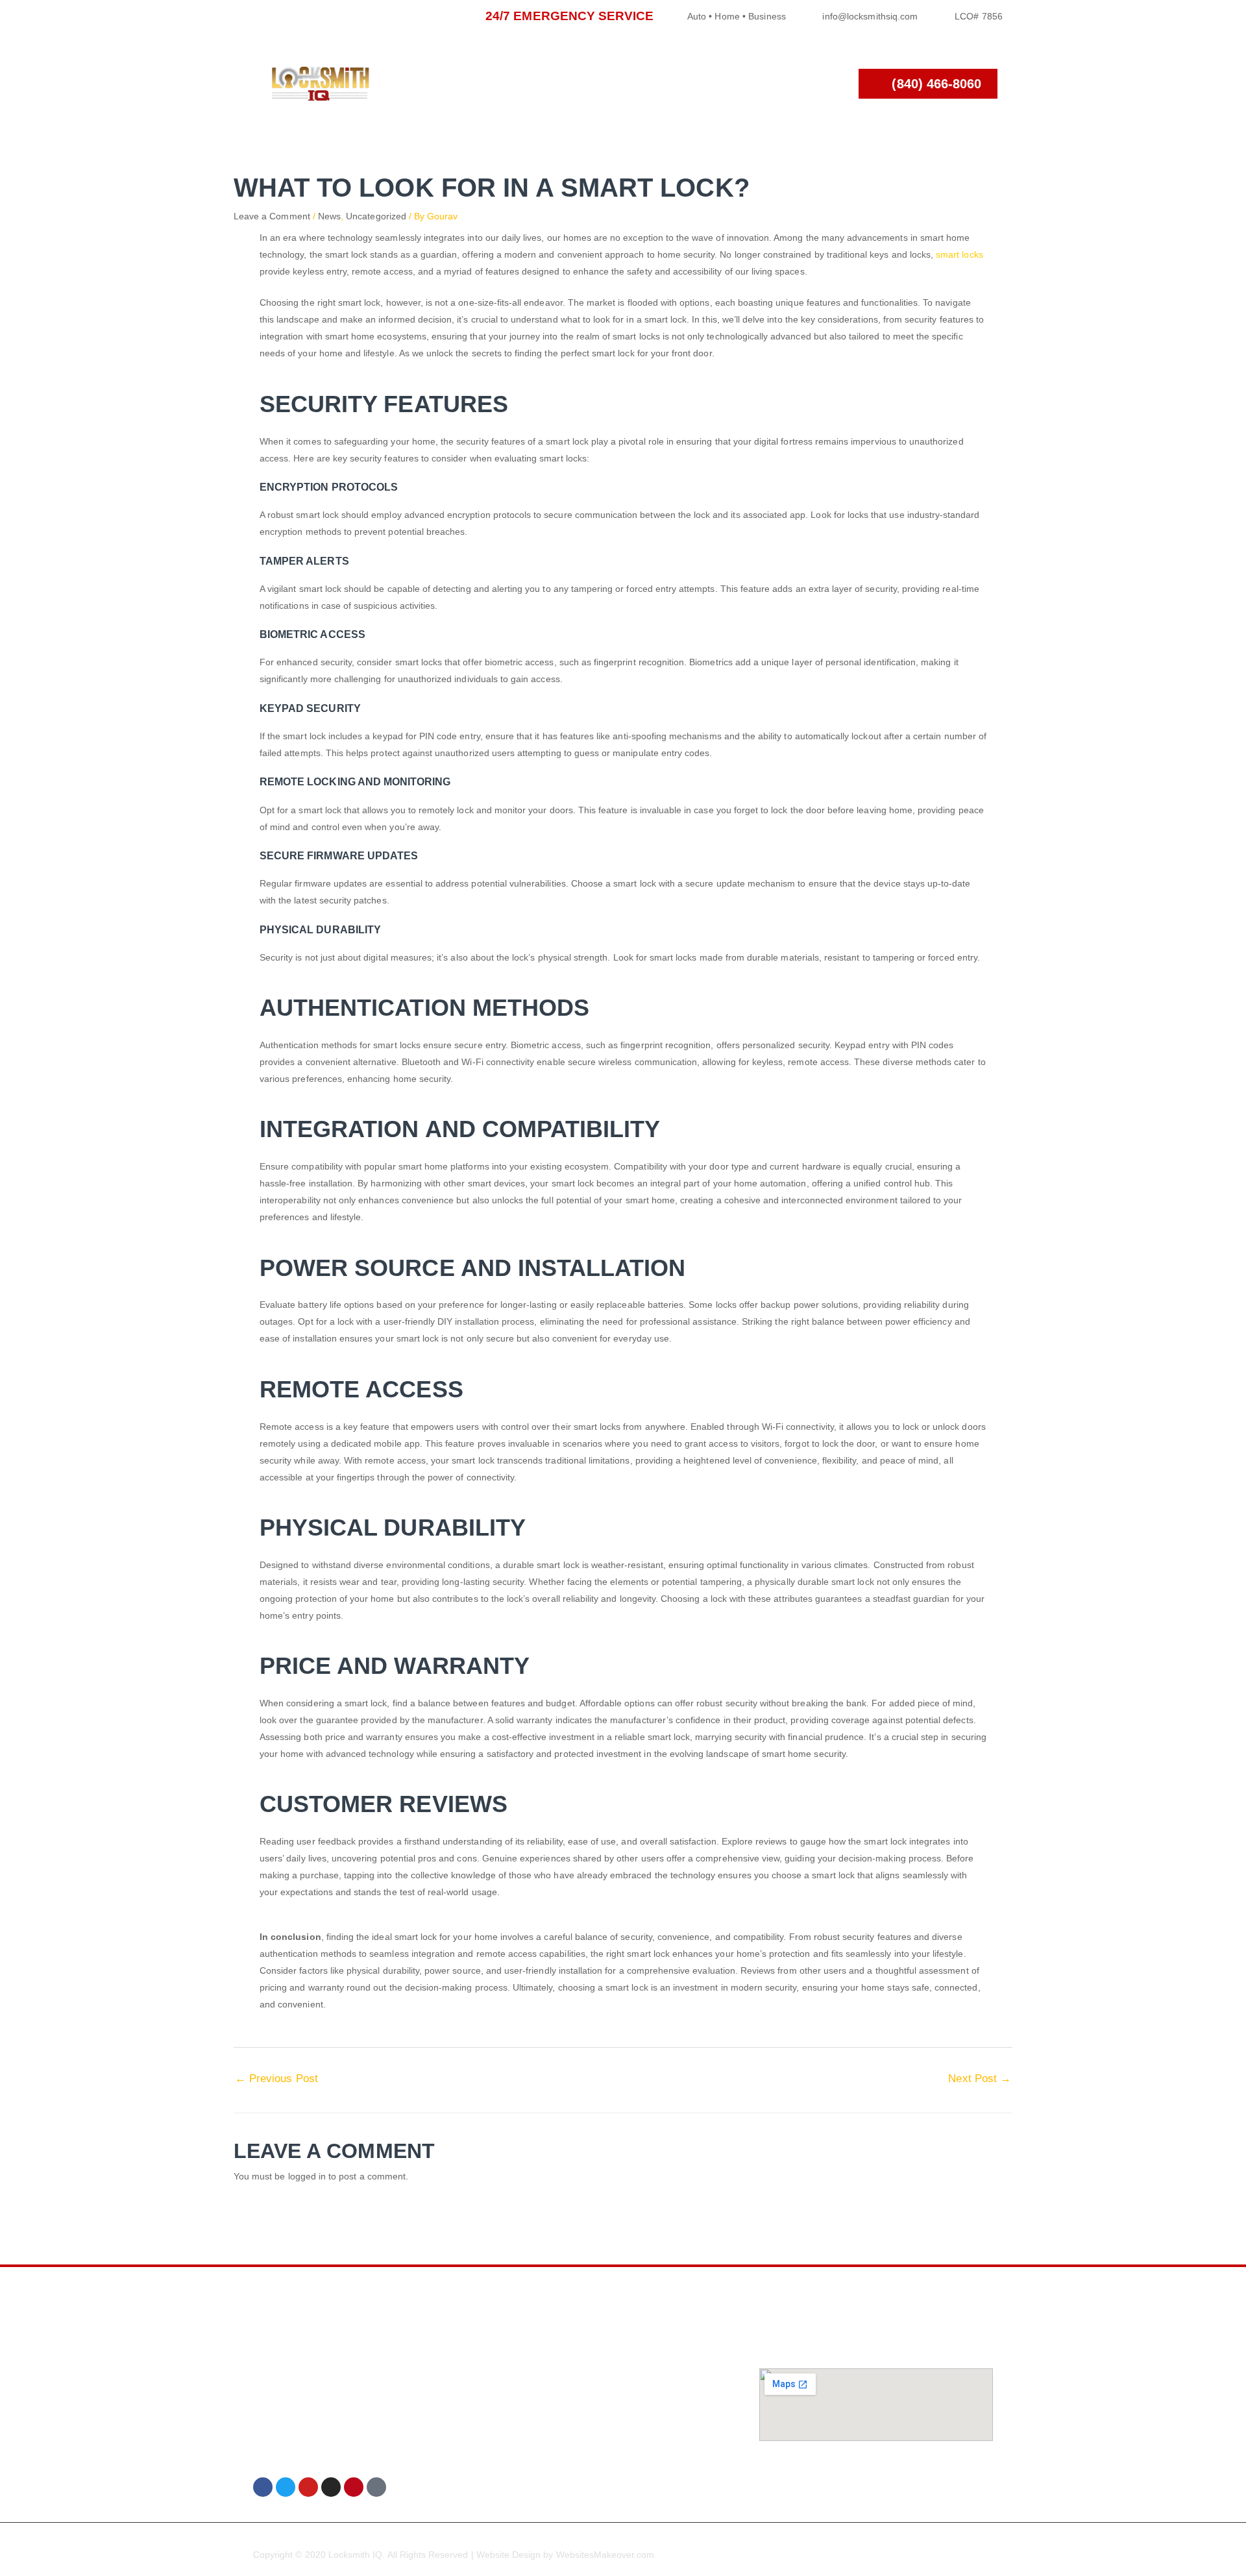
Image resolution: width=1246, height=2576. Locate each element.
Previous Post (276, 2079)
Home (518, 83)
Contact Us (764, 83)
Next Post (980, 2079)
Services (588, 83)
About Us (671, 83)
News (329, 216)
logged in (307, 2176)
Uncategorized (376, 216)
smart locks (959, 254)
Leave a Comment (272, 216)
